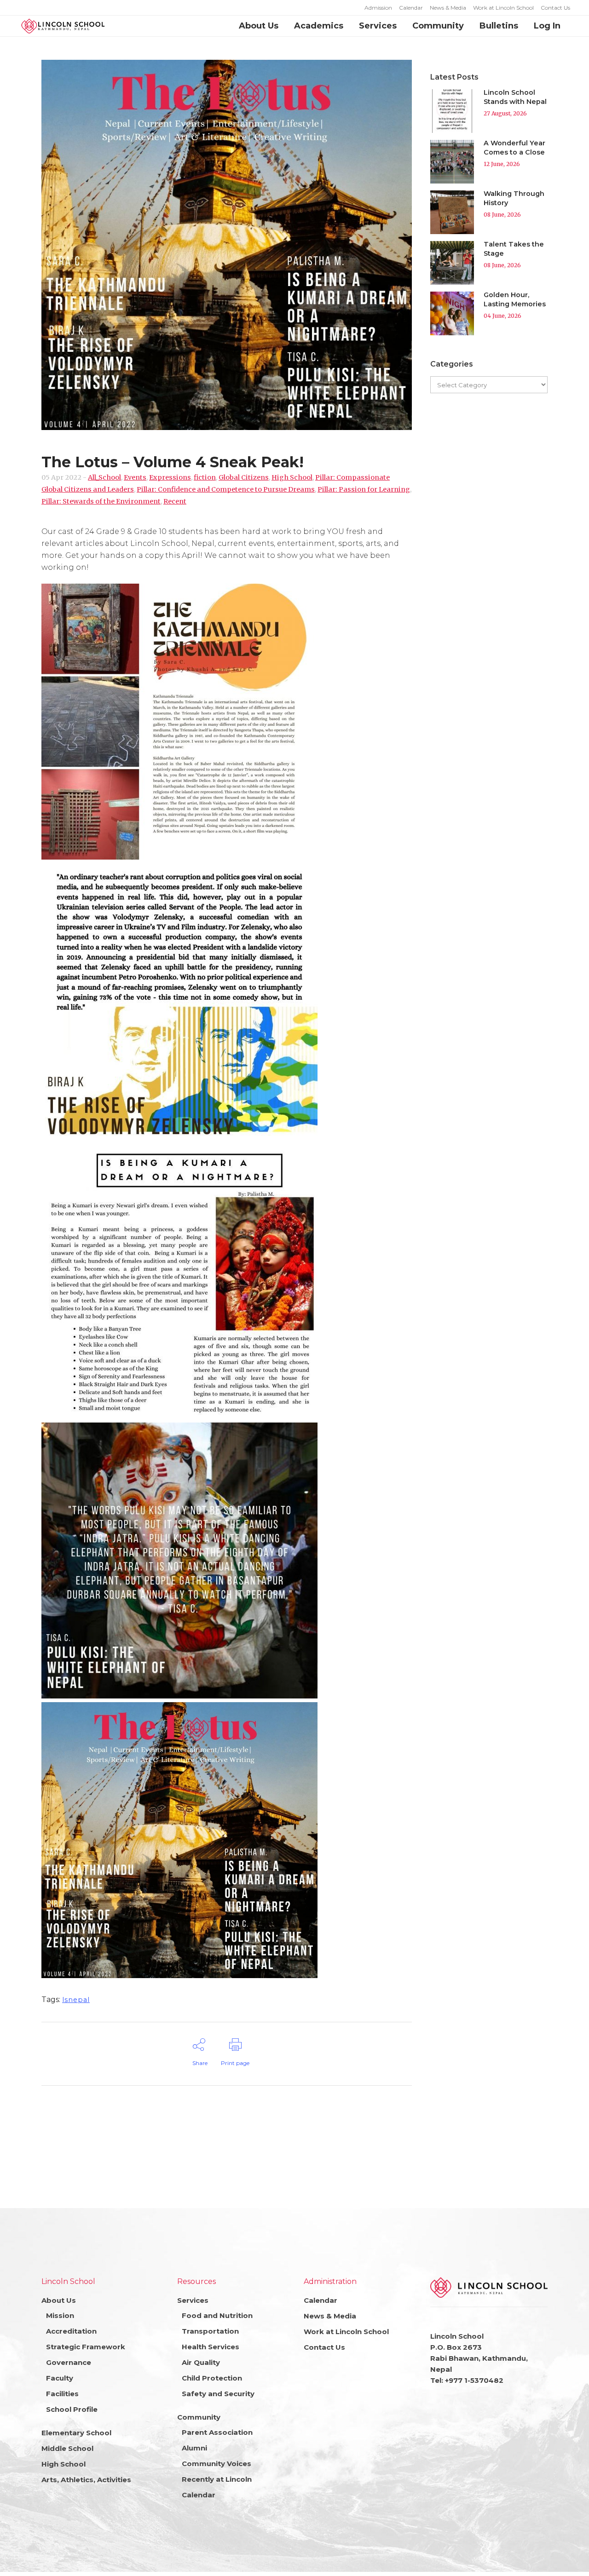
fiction (205, 477)
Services (193, 2300)
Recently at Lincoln (217, 2479)
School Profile (72, 2409)
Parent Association (217, 2432)
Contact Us (555, 8)
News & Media (448, 8)
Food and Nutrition (217, 2315)
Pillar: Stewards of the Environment (101, 501)
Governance (69, 2362)
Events (135, 477)
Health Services (211, 2347)
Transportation (210, 2331)
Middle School (67, 2448)
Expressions (170, 477)
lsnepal (76, 2000)
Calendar (411, 8)
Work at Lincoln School (503, 8)
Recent (175, 501)
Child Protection (212, 2378)
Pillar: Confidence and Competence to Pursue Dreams (226, 489)
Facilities (62, 2394)
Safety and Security (218, 2394)
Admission (378, 8)
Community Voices (217, 2464)
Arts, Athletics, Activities (86, 2480)
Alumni (194, 2448)
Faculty (60, 2378)
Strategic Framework (86, 2347)
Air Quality (201, 2362)
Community (199, 2417)
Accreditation (71, 2331)
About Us (59, 2300)
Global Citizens (244, 477)
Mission (60, 2315)
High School (292, 477)
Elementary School (76, 2433)
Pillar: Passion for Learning (364, 489)
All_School (104, 477)
